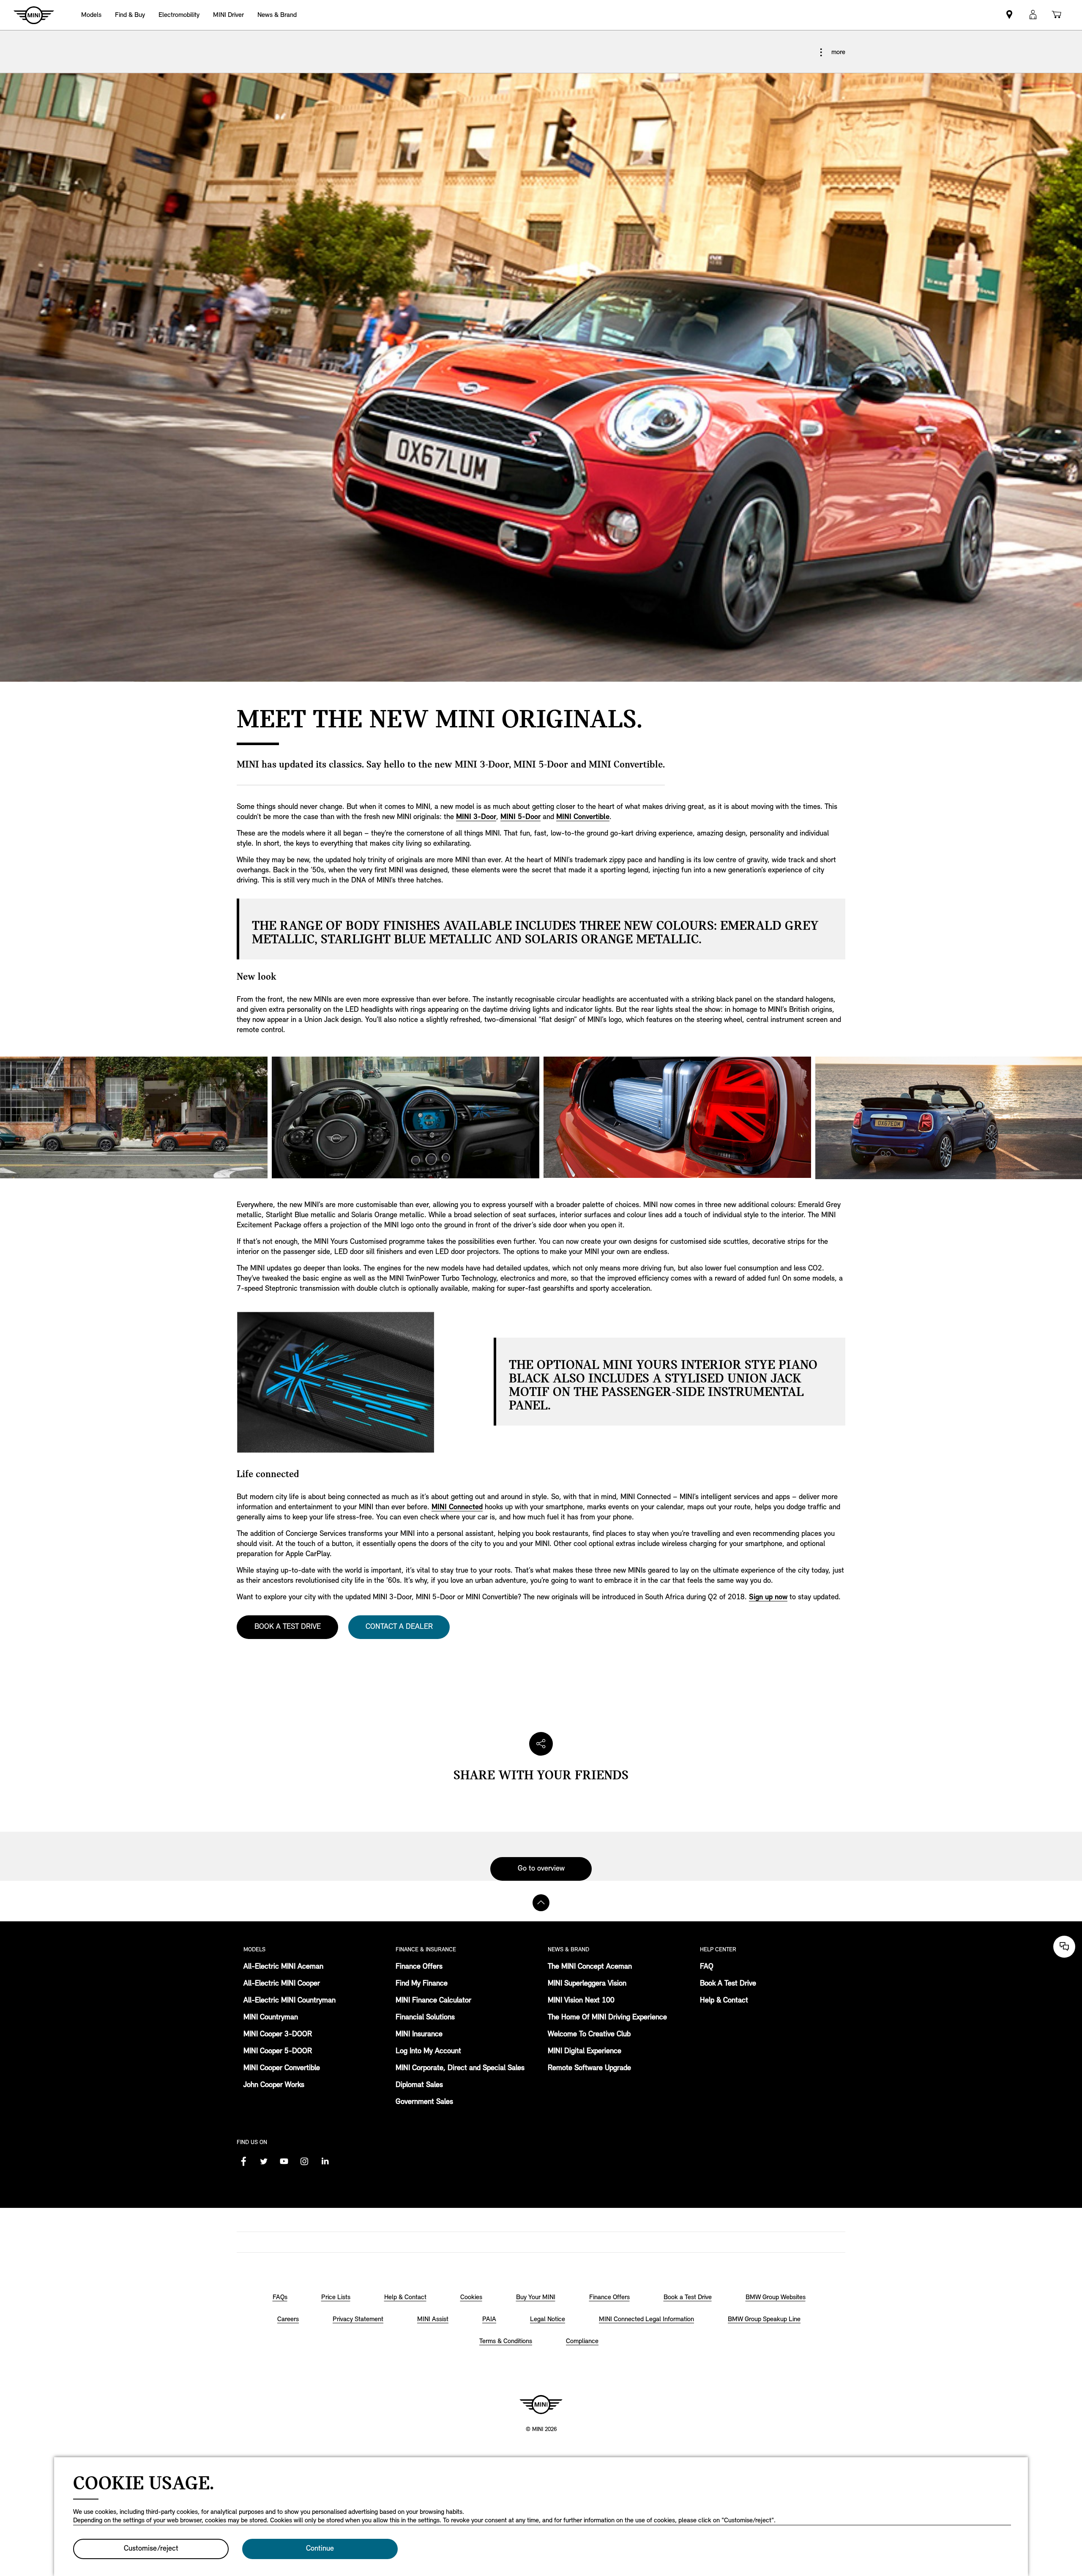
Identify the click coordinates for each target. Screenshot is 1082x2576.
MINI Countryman (271, 2018)
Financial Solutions (425, 2018)
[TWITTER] (264, 2161)
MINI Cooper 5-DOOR (278, 2052)
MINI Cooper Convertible (282, 2068)
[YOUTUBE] (284, 2161)
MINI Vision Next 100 (581, 2001)
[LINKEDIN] (325, 2161)
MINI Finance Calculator (433, 2001)
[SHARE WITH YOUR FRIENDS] (541, 1744)
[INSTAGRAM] (304, 2161)
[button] (1033, 15)
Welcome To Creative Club (589, 2035)
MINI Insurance (419, 2035)
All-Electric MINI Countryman (290, 2001)
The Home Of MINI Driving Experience (607, 2018)
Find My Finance (422, 1984)
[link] (1009, 15)
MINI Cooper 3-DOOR (278, 2035)
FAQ (707, 1967)
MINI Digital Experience (585, 2052)
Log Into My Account (428, 2052)
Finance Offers (419, 1967)
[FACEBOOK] (243, 2161)
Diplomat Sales (419, 2085)
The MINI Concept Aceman (590, 1967)
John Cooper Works (274, 2085)
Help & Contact (724, 2001)
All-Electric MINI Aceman (283, 1967)
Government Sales (424, 2102)
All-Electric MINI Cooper (282, 1984)
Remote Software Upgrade (589, 2068)
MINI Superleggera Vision (587, 1984)
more (837, 52)
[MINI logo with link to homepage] (541, 2404)
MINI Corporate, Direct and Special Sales (460, 2068)
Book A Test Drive (728, 1984)
